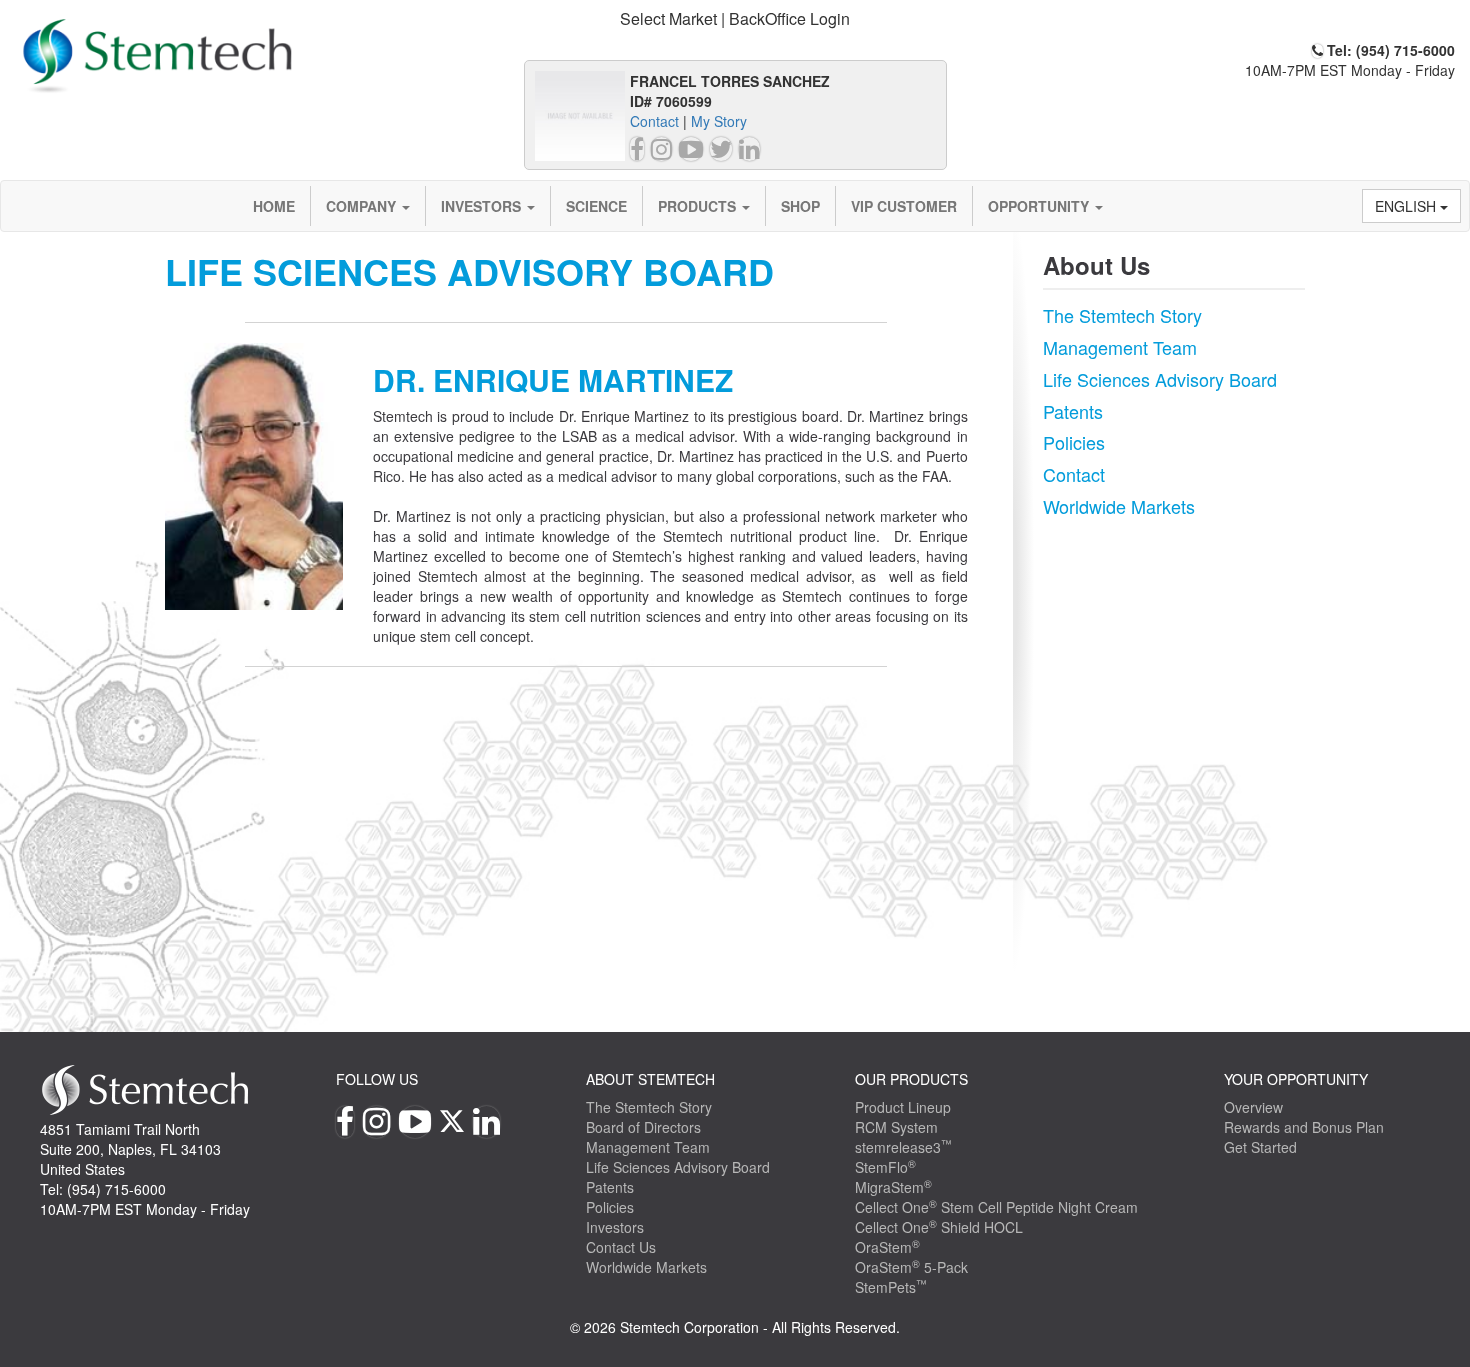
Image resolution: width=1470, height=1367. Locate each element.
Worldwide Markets (1119, 506)
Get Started (1260, 1147)
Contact (654, 121)
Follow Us (377, 1079)
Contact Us (621, 1247)
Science (596, 206)
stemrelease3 (903, 1147)
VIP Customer (904, 206)
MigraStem (893, 1187)
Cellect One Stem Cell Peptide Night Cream (996, 1207)
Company (363, 206)
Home (274, 206)
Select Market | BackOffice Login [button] (735, 18)
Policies (1074, 442)
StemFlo (885, 1167)
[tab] (735, 19)
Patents (1073, 411)
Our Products (911, 1079)
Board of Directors (643, 1127)
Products (699, 206)
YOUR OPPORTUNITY (1296, 1079)
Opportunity (1040, 206)
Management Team (1120, 347)
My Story (719, 121)
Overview (1253, 1107)
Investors (483, 206)
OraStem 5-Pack (911, 1267)
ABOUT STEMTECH (650, 1079)
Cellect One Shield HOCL (939, 1227)
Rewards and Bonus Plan (1304, 1127)
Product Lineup (903, 1107)
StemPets (891, 1287)
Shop (800, 206)
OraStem (887, 1247)
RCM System (896, 1127)
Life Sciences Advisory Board (1160, 379)
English (1407, 206)
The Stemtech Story (1122, 315)
